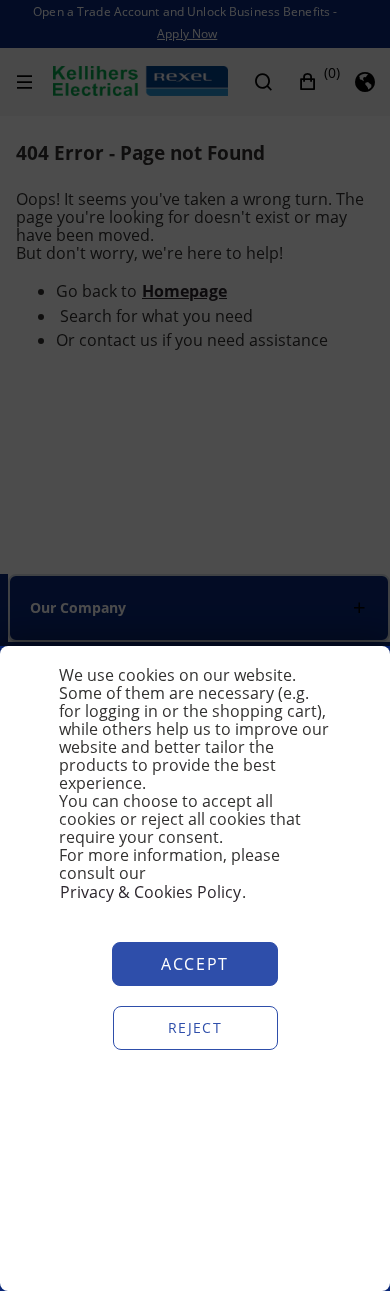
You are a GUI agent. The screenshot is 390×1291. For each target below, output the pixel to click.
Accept (195, 964)
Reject (195, 1027)
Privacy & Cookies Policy (150, 892)
